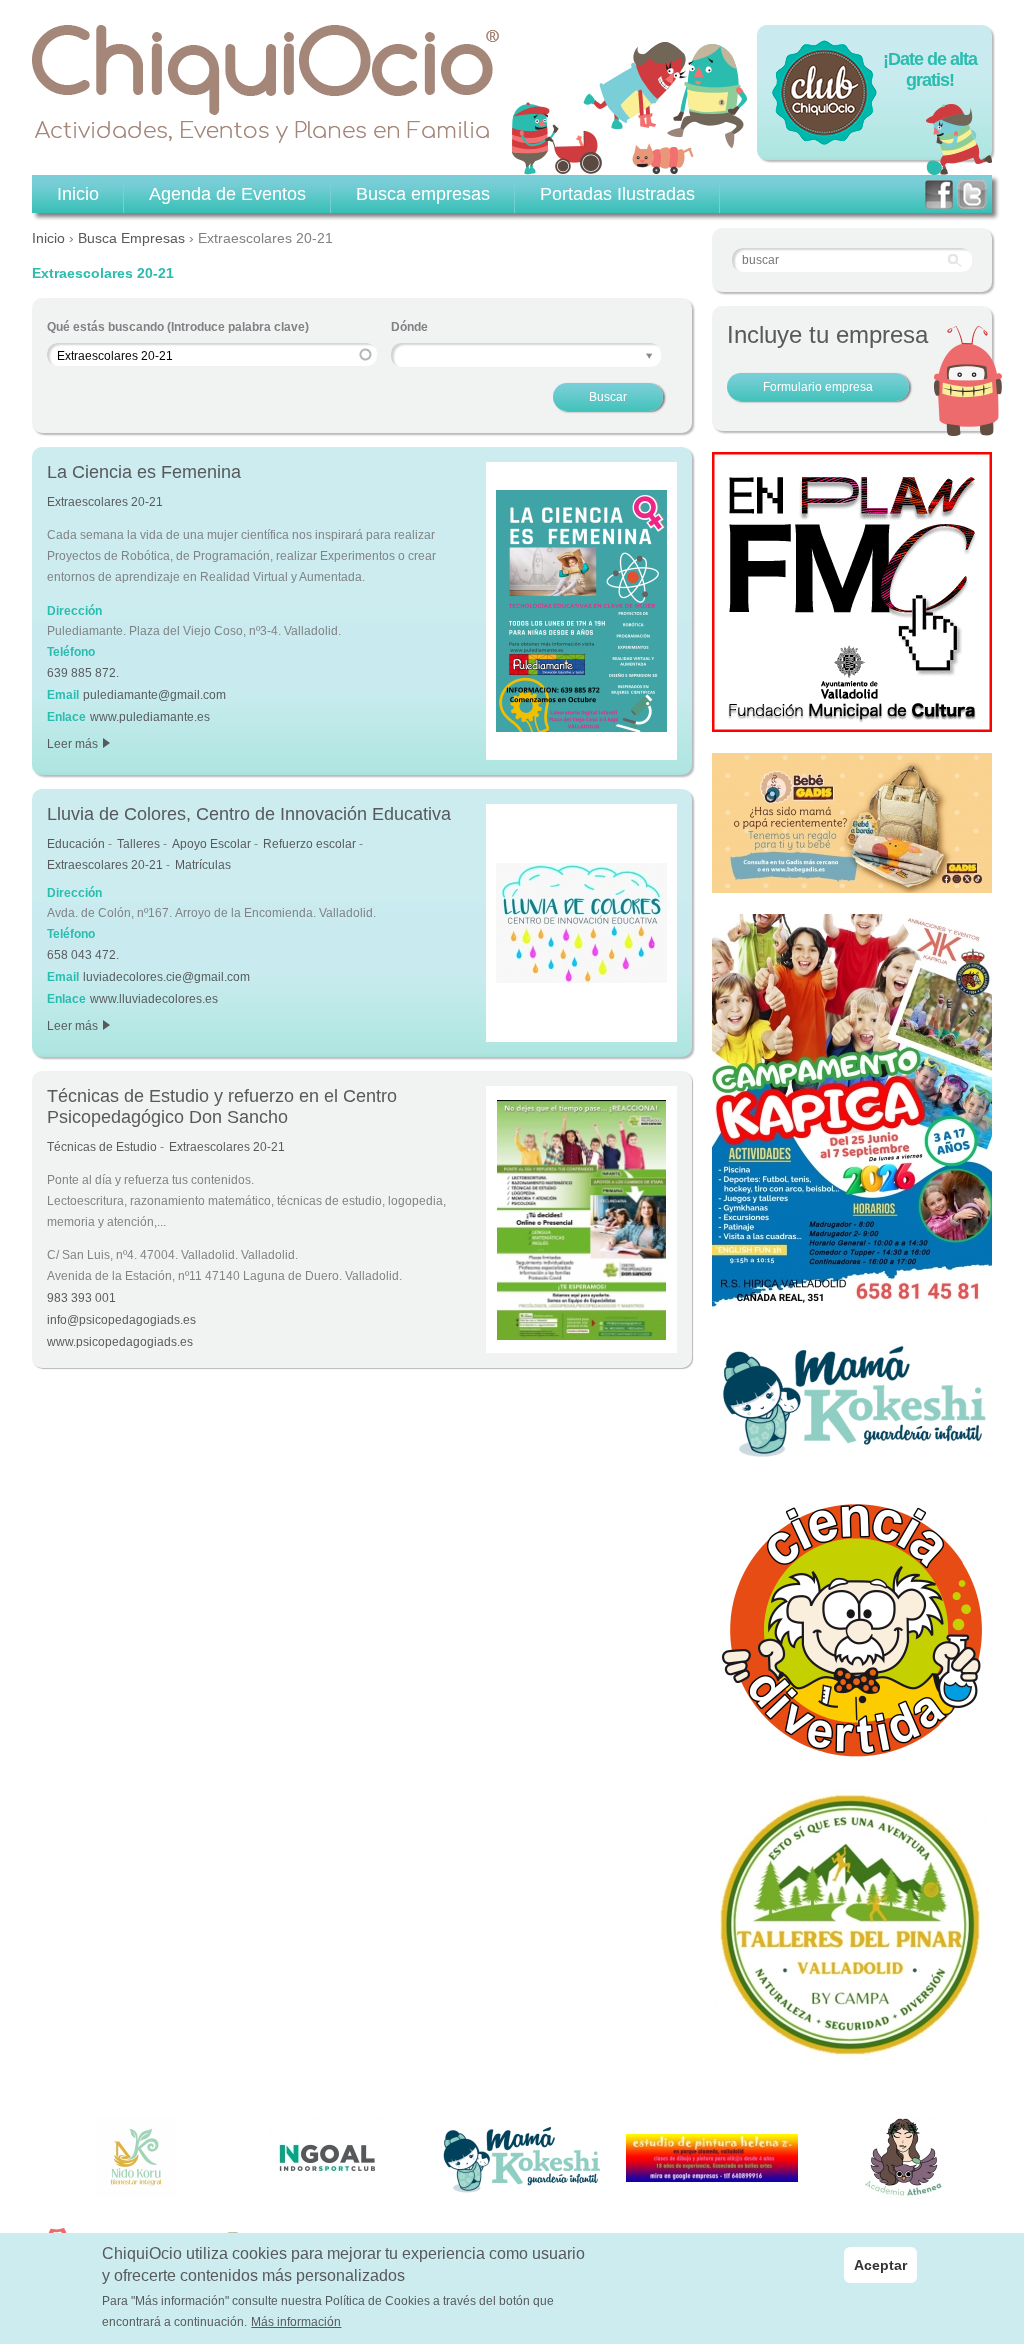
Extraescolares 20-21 (105, 502)
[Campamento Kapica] (852, 1299)
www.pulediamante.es (150, 717)
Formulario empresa (818, 387)
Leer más (77, 744)
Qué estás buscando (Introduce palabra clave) (178, 327)
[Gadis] (852, 882)
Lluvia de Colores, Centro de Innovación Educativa (249, 814)
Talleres (138, 844)
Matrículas (203, 865)
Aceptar (880, 2265)
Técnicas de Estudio (102, 1147)
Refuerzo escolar (309, 844)
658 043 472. (83, 955)
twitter (972, 194)
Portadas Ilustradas (617, 194)
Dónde (409, 327)
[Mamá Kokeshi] (852, 1455)
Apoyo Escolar (211, 844)
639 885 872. (83, 673)
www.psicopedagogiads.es (120, 1342)
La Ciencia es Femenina (144, 472)
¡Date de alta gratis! (930, 69)
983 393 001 (81, 1298)
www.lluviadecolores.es (154, 999)
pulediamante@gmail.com (154, 695)
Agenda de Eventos (227, 194)
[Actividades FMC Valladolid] (852, 721)
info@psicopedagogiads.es (121, 1320)
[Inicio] (266, 84)
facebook (939, 194)
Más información (296, 2322)
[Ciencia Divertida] (852, 1756)
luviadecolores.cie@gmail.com (166, 977)
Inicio (48, 238)
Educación (76, 844)
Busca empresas (423, 194)
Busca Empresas (131, 238)
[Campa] (852, 2054)
